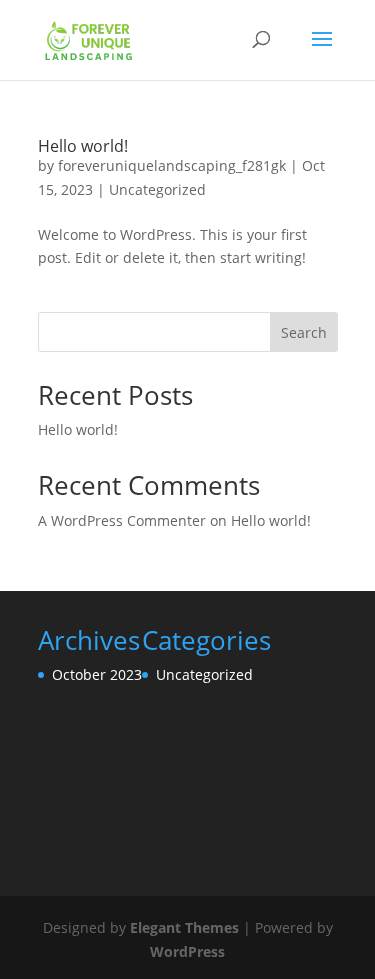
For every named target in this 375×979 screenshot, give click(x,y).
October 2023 (97, 674)
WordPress (187, 951)
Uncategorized (157, 189)
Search (304, 332)
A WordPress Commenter (122, 520)
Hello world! (83, 146)
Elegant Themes (184, 927)
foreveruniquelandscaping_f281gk (172, 165)
